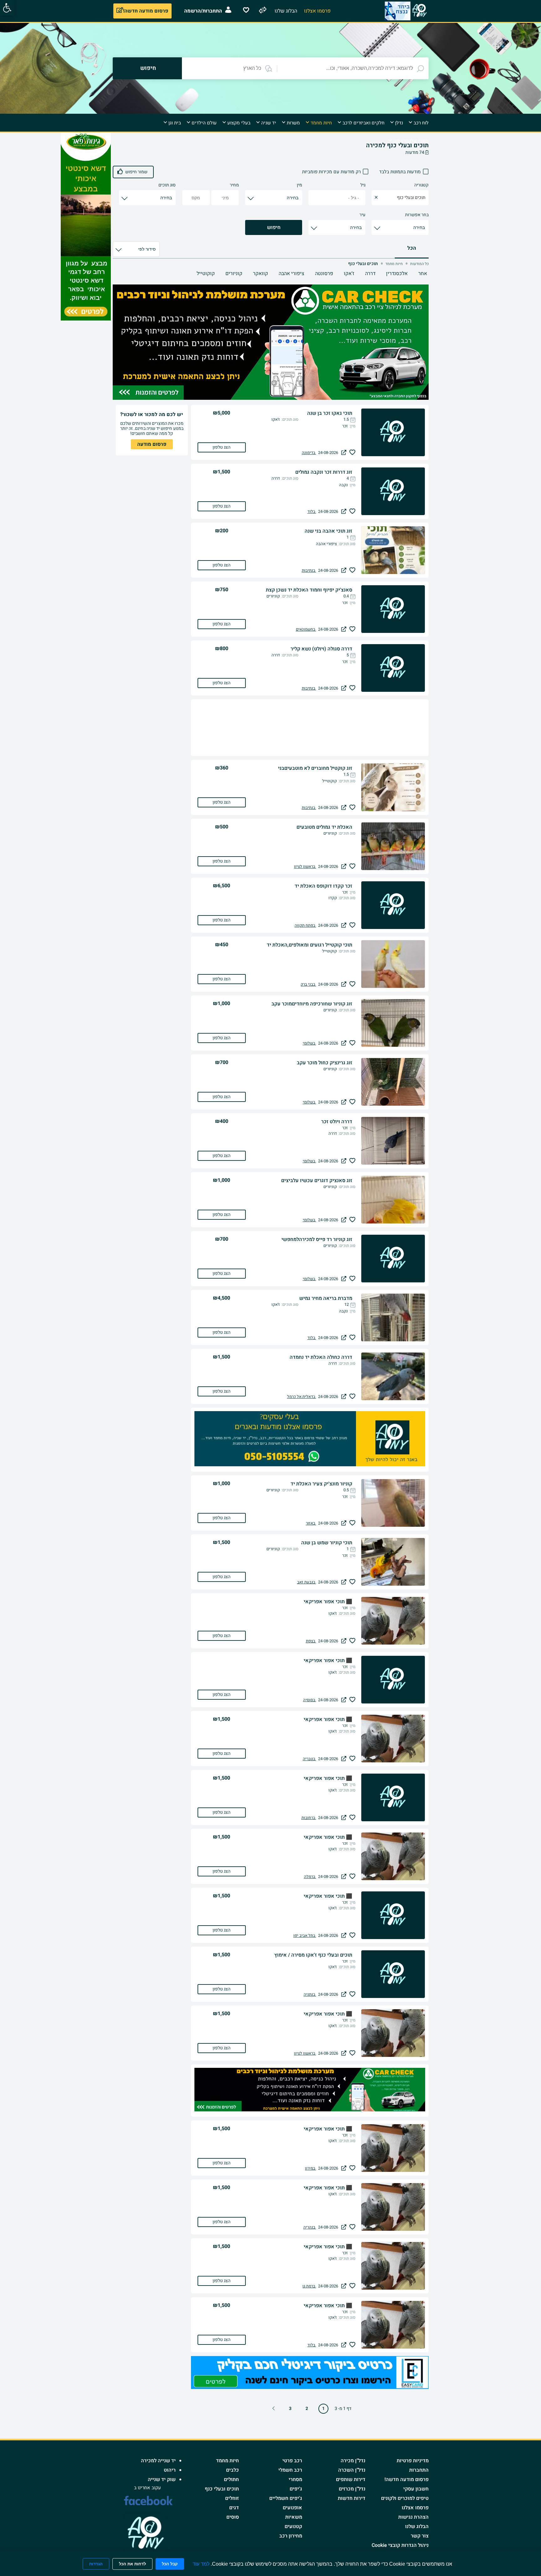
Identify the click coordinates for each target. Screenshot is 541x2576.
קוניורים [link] (234, 274)
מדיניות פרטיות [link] (413, 2461)
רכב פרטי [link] (292, 2461)
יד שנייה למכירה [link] (158, 2461)
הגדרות (96, 2564)
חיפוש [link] (274, 227)
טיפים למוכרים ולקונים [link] (405, 2498)
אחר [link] (423, 274)
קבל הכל (170, 2564)
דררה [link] (370, 274)
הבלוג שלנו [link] (417, 2526)
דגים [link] (234, 2508)
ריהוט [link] (170, 2470)
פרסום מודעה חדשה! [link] (407, 2480)
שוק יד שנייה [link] (162, 2480)
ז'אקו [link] (349, 274)
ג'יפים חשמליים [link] (286, 2498)
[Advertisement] (454, 227)
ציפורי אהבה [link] (291, 274)
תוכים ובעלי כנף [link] (222, 2489)
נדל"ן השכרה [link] (352, 2470)
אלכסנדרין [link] (397, 274)
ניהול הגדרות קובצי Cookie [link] (400, 2545)
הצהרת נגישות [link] (413, 2517)
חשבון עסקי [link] (416, 2489)
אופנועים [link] (292, 2508)
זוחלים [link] (232, 2498)
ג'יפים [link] (296, 2489)
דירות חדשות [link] (352, 2498)
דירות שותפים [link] (351, 2480)
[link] (7, 8)
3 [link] (290, 2409)
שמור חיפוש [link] (136, 172)
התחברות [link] (419, 2470)
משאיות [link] (294, 2517)
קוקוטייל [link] (206, 274)
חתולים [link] (231, 2480)
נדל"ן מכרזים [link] (352, 2489)
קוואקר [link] (260, 274)
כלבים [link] (232, 2470)
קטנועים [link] (293, 2526)
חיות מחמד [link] (227, 2461)
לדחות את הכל (132, 2564)
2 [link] (307, 2409)
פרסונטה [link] (324, 274)
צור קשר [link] (420, 2536)
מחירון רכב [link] (291, 2536)
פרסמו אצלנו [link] (415, 2508)
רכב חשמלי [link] (290, 2470)
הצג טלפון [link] (222, 447)
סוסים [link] (233, 2517)
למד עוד (201, 2564)
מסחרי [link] (295, 2480)
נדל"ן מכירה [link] (353, 2461)
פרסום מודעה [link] (152, 444)
